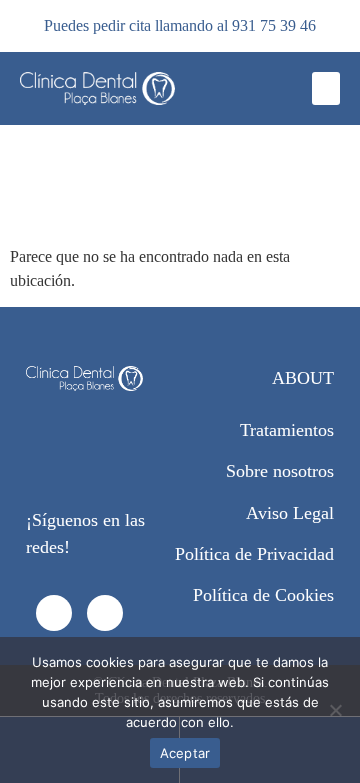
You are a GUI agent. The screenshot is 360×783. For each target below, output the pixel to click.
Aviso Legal (290, 513)
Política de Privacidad (254, 554)
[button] (326, 88)
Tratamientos (287, 430)
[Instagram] (105, 613)
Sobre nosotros (280, 471)
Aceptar (185, 753)
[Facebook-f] (54, 613)
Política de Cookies (263, 595)
